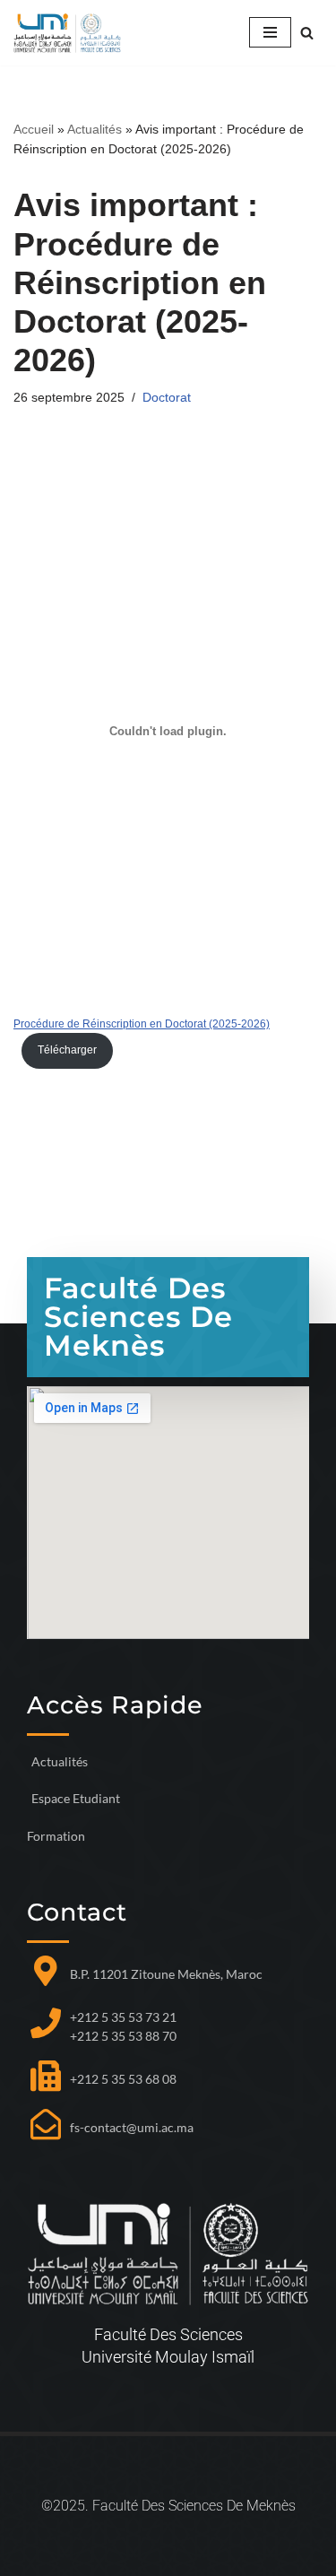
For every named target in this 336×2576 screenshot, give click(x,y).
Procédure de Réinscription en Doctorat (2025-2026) (142, 1024)
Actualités (95, 129)
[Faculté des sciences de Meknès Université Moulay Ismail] (67, 33)
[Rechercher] (307, 33)
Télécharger (67, 1050)
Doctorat (167, 398)
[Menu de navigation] (270, 32)
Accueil (34, 129)
